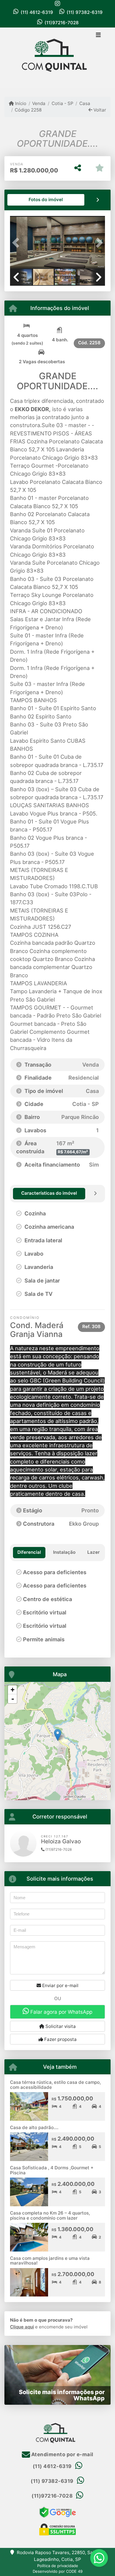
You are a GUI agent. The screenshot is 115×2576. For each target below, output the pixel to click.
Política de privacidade (58, 2566)
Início (20, 103)
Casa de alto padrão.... (34, 2127)
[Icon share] (57, 3)
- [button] (13, 1699)
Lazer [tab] (93, 1552)
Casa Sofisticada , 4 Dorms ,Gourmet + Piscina (52, 2170)
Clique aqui (22, 2327)
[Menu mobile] (57, 58)
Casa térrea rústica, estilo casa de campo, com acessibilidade (55, 2085)
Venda (39, 103)
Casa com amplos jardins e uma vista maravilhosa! (50, 2261)
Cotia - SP (62, 103)
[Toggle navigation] (98, 35)
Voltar (99, 110)
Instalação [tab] (64, 1552)
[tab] (46, 200)
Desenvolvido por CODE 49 (58, 2571)
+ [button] (13, 1690)
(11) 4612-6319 (37, 12)
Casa (85, 103)
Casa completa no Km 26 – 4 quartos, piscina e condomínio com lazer (50, 2215)
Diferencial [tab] (29, 1552)
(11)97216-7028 (62, 23)
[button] (17, 243)
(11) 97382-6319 (85, 12)
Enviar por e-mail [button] (60, 1985)
